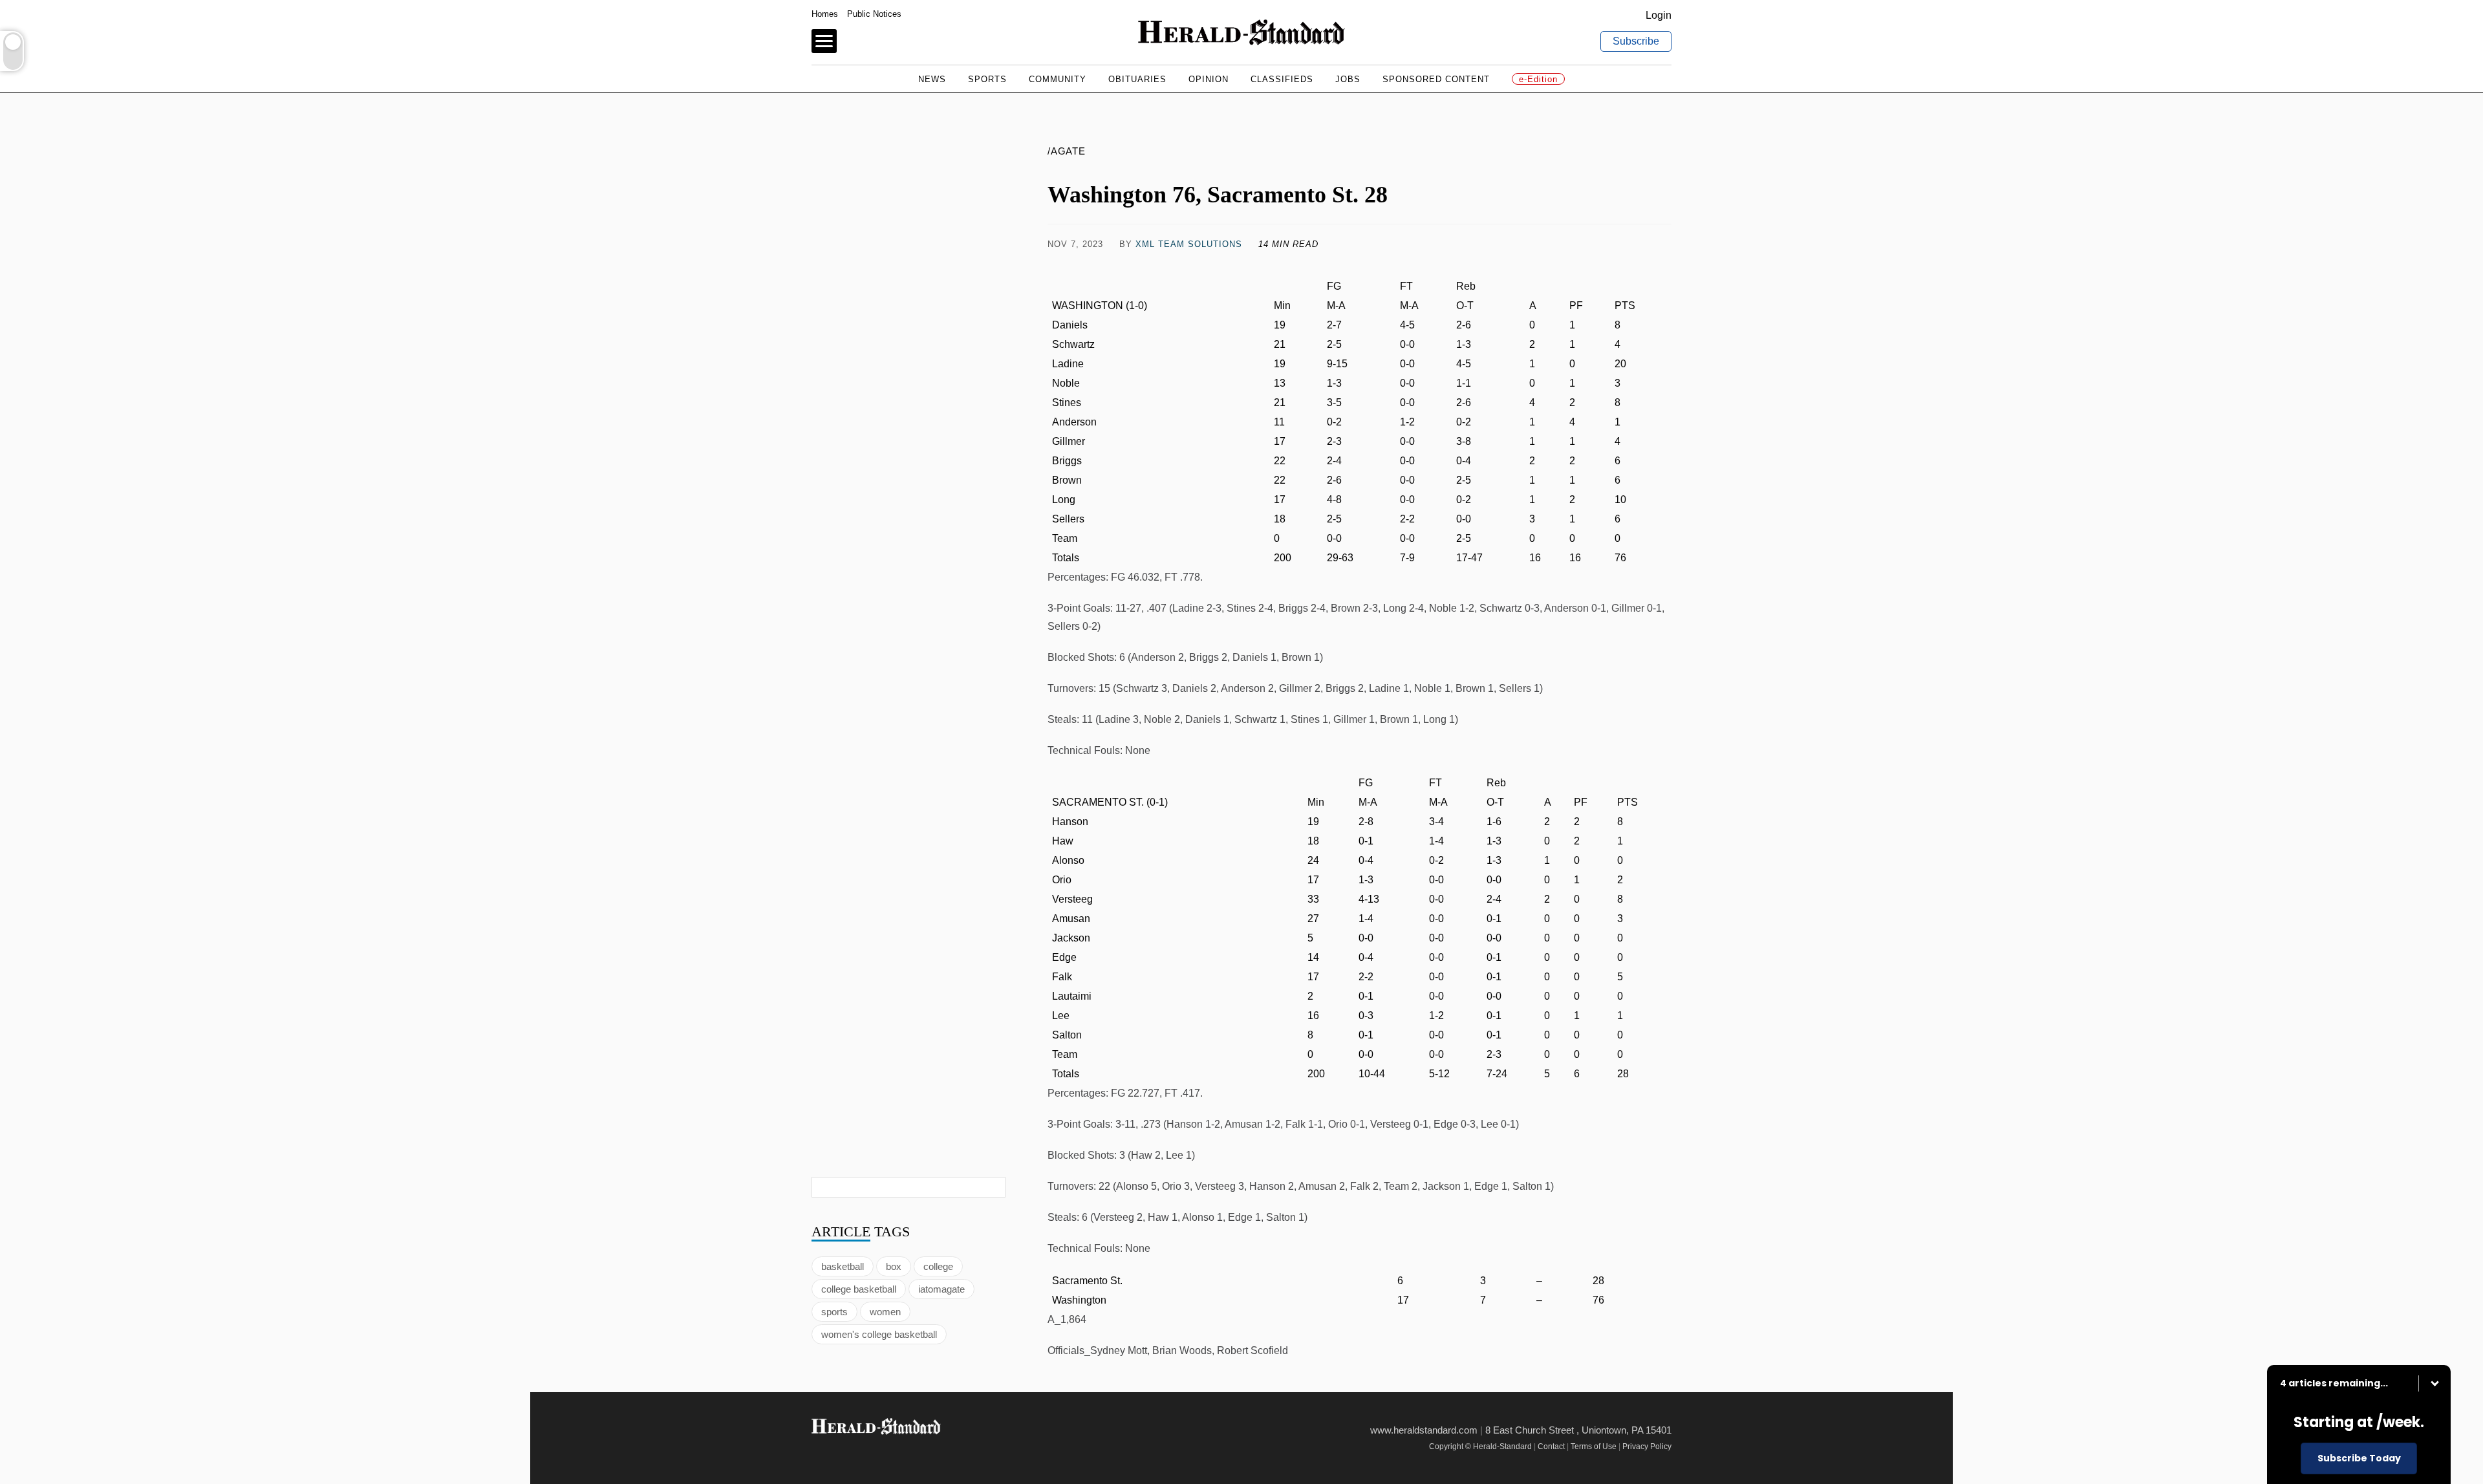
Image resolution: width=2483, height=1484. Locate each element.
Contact (1551, 1446)
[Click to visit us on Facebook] (1435, 244)
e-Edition (1538, 79)
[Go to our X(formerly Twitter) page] (848, 1451)
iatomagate (941, 1289)
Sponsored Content (1436, 79)
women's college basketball (879, 1334)
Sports (987, 79)
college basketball (859, 1289)
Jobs (1348, 79)
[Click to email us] (1617, 244)
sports (834, 1312)
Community (1058, 79)
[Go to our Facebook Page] (820, 1451)
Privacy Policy (1647, 1446)
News (932, 79)
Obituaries (1137, 79)
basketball (843, 1266)
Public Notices (874, 14)
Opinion (1209, 79)
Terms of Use (1594, 1446)
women (885, 1312)
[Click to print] (1658, 244)
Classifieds (1282, 79)
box (894, 1266)
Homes (825, 14)
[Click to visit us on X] (1577, 244)
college (938, 1266)
